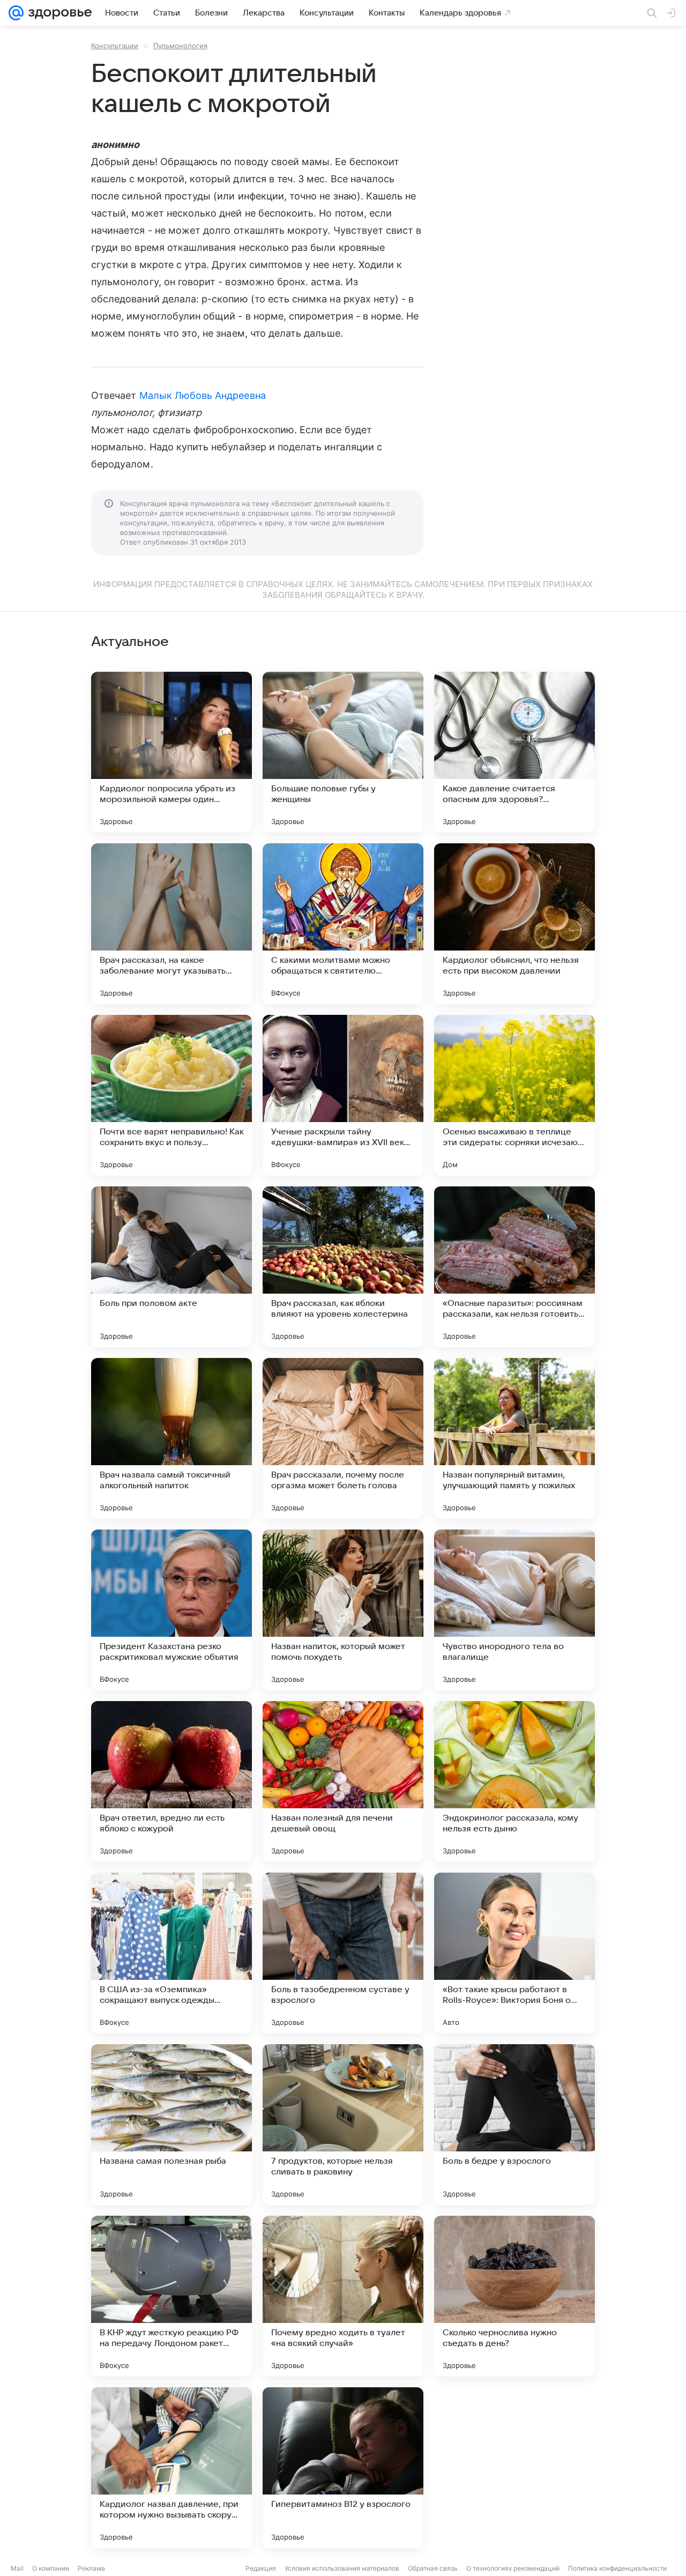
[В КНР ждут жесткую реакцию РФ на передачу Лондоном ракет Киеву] (171, 2296)
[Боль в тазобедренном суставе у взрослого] (343, 1953)
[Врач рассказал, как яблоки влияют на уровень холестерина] (343, 1267)
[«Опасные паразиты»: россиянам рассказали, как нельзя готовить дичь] (514, 1267)
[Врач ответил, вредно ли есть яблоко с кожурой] (171, 1781)
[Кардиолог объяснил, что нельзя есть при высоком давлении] (514, 924)
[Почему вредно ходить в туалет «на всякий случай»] (343, 2296)
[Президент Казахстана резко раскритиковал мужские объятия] (171, 1610)
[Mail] (16, 13)
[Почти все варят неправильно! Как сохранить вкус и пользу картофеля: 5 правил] (171, 1095)
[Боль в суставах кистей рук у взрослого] (514, 2468)
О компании (51, 2568)
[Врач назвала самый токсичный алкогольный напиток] (171, 1438)
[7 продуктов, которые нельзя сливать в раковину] (343, 2125)
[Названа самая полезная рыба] (171, 2125)
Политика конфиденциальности (617, 2568)
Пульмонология (180, 46)
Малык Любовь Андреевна (203, 395)
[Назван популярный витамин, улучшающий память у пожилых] (514, 1438)
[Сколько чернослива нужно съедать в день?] (514, 2296)
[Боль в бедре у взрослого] (514, 2125)
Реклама (91, 2568)
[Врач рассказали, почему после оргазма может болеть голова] (343, 1438)
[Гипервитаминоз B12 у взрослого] (343, 2468)
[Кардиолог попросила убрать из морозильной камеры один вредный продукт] (171, 752)
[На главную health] (58, 13)
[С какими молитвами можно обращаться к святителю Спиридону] (343, 924)
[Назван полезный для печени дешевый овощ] (343, 1781)
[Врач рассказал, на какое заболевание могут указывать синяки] (171, 924)
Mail (17, 2568)
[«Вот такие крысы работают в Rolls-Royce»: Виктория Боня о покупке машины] (514, 1953)
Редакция (261, 2568)
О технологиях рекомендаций (513, 2568)
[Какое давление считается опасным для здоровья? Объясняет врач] (514, 752)
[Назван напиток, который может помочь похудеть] (343, 1610)
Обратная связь (433, 2568)
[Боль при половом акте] (171, 1267)
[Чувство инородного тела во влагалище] (514, 1610)
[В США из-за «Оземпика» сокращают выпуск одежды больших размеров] (171, 1953)
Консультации (115, 46)
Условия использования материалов (342, 2568)
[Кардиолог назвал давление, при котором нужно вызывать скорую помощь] (171, 2468)
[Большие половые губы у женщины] (343, 752)
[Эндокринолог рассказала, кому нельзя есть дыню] (514, 1781)
